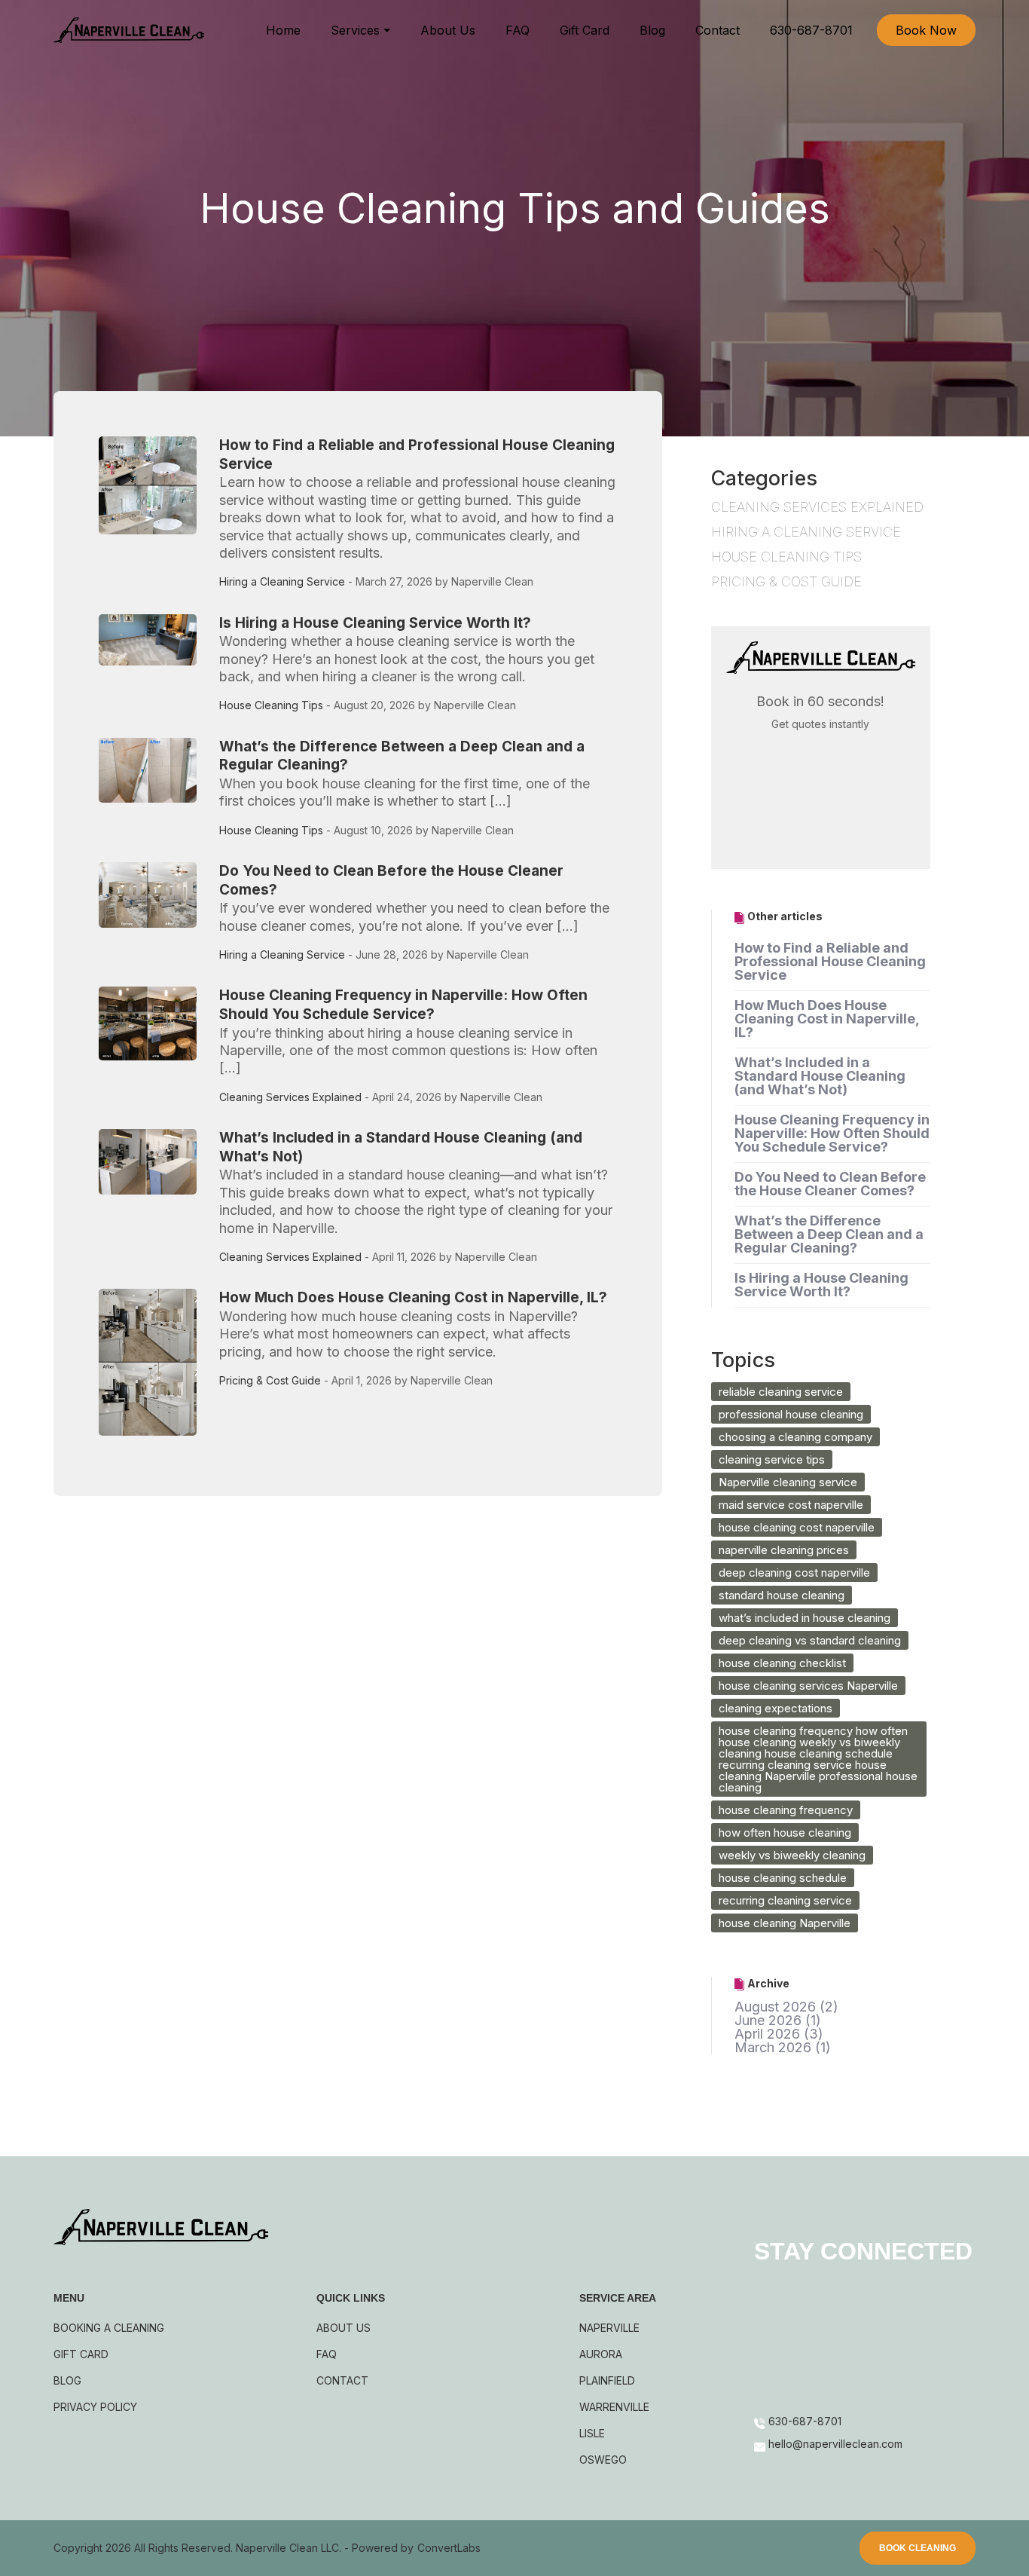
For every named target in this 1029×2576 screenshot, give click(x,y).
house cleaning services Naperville (808, 1686)
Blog (652, 30)
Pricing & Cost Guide (270, 1380)
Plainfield (607, 2380)
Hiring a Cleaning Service (282, 581)
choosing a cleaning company (795, 1437)
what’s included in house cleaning (805, 1618)
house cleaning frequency (786, 1810)
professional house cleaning (791, 1414)
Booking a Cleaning (109, 2328)
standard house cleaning (782, 1595)
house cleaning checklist (782, 1663)
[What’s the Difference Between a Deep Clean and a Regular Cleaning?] (155, 792)
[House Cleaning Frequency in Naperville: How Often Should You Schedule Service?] (155, 1050)
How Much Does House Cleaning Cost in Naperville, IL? (413, 1297)
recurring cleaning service (785, 1900)
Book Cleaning (918, 2552)
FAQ (518, 30)
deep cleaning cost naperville (794, 1573)
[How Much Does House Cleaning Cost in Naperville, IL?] (155, 1362)
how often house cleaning (785, 1833)
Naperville (609, 2328)
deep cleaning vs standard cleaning (810, 1640)
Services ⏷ (360, 30)
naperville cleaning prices (784, 1550)
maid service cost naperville (791, 1505)
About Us (448, 30)
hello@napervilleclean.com (835, 2468)
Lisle (592, 2433)
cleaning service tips (772, 1459)
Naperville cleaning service (788, 1482)
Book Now (926, 30)
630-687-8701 (811, 30)
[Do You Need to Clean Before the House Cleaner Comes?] (155, 917)
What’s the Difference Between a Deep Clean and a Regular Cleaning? (829, 1234)
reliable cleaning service (781, 1392)
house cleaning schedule (783, 1878)
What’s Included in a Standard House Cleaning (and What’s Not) (820, 1076)
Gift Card (585, 30)
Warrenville (614, 2407)
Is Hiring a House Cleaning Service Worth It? (375, 623)
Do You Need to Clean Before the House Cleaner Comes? (830, 1184)
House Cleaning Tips (271, 705)
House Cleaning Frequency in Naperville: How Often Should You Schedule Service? (403, 1005)
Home (283, 30)
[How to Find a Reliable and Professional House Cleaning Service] (155, 518)
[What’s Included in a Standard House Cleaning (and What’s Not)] (155, 1201)
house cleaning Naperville (785, 1923)
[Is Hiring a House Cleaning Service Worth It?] (155, 668)
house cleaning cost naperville (797, 1527)
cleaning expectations (776, 1708)
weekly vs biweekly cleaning (792, 1855)
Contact (718, 30)
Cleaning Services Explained (290, 1097)
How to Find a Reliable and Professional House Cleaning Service (830, 961)
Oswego (603, 2460)
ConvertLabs (449, 2552)
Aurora (601, 2354)
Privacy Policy (95, 2407)
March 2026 (773, 2047)
